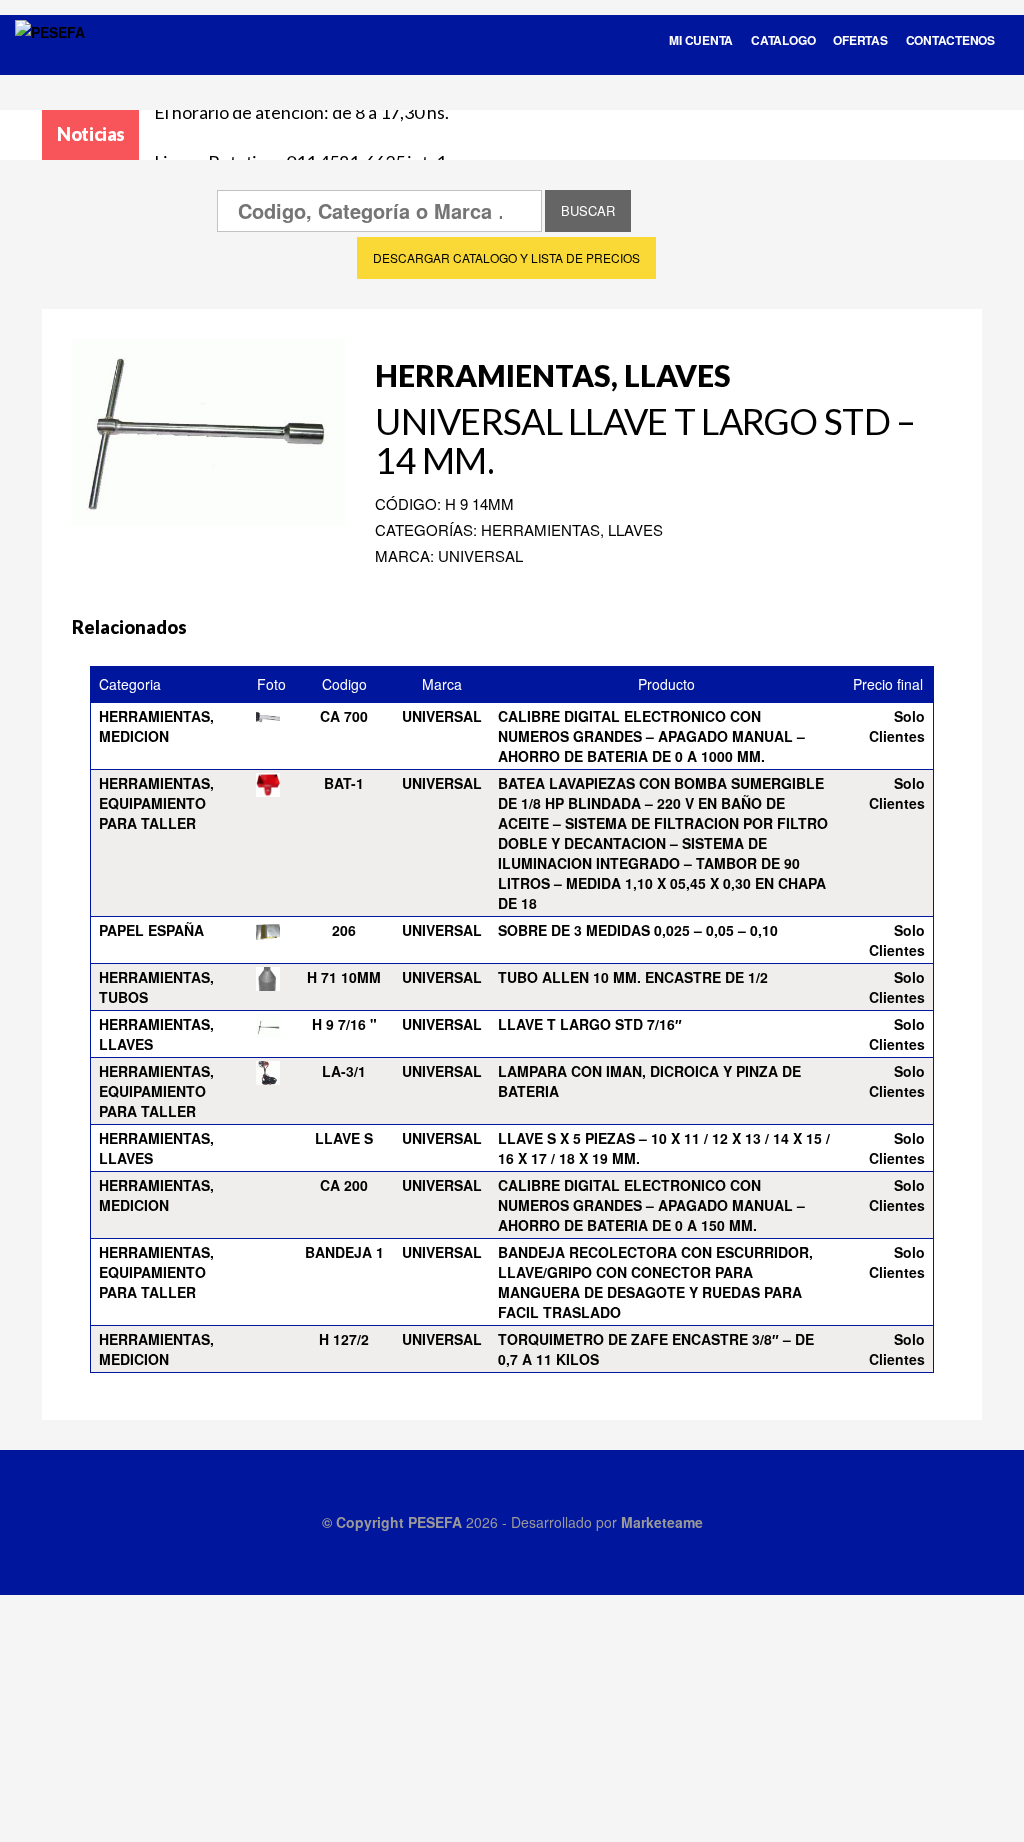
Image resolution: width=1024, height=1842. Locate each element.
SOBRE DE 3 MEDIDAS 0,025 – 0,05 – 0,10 (638, 930)
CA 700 (344, 716)
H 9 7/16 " (344, 1024)
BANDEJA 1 (344, 1252)
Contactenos (950, 40)
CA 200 (344, 1185)
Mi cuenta (701, 40)
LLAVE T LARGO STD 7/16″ (590, 1024)
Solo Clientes (897, 726)
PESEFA (435, 1522)
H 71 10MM (344, 977)
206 (344, 930)
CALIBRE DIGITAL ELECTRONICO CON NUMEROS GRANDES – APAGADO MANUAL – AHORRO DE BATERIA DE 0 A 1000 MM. (651, 736)
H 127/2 (344, 1339)
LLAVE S (344, 1138)
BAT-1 (344, 783)
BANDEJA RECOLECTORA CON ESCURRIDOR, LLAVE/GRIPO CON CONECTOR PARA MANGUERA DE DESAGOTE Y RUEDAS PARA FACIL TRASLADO (655, 1282)
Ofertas (860, 40)
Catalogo (783, 40)
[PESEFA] (50, 58)
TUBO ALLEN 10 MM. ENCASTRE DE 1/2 (633, 977)
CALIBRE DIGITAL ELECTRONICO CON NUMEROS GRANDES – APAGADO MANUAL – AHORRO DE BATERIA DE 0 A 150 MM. (651, 1205)
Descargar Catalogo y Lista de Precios (506, 257)
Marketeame (662, 1522)
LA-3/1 (344, 1071)
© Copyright (365, 1522)
